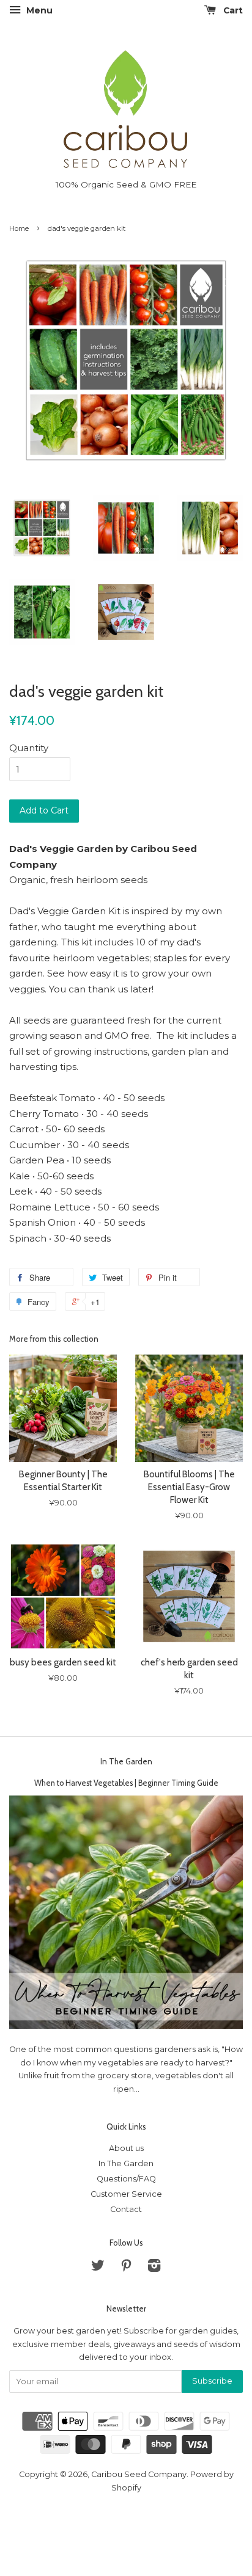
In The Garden (126, 1761)
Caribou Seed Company (139, 2474)
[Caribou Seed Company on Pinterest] (126, 2268)
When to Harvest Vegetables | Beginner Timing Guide (126, 1783)
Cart (232, 10)
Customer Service (126, 2194)
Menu (38, 10)
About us (126, 2148)
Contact (126, 2209)
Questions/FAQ (126, 2179)
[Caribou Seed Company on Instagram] (154, 2268)
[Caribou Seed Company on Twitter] (98, 2268)
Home (19, 228)
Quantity (29, 748)
